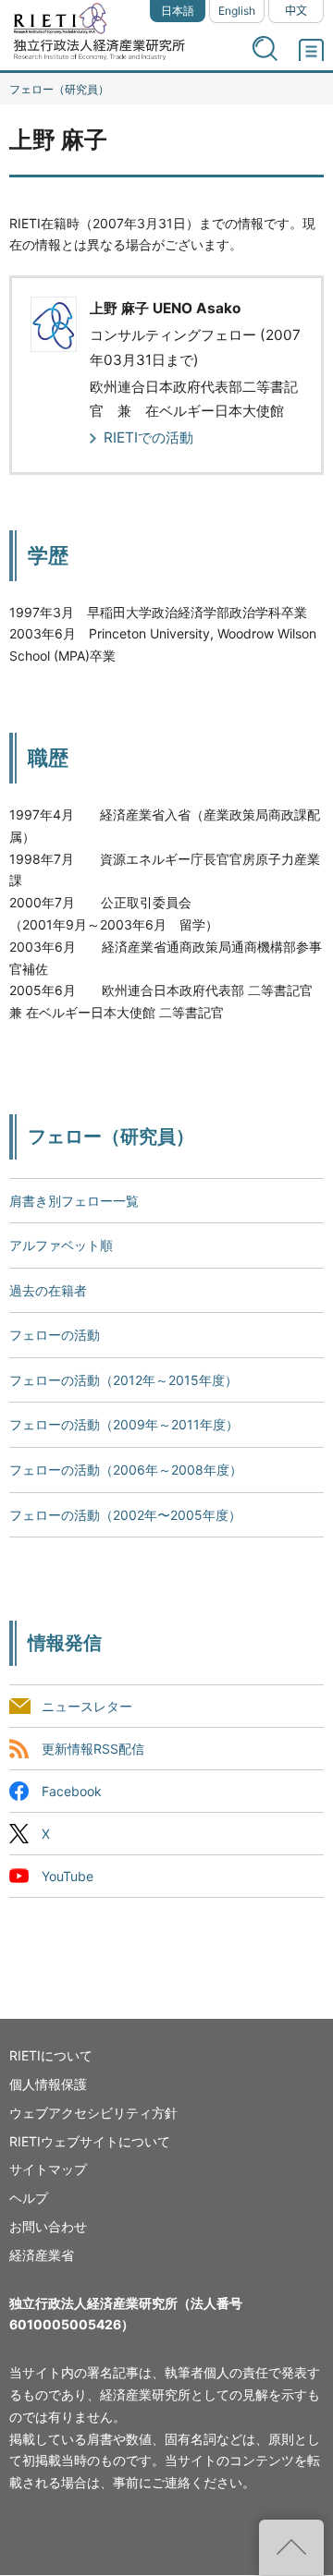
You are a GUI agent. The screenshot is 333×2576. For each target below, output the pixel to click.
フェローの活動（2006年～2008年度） (126, 1470)
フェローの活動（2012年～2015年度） (123, 1380)
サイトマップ (48, 2169)
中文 (296, 11)
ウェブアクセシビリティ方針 (93, 2113)
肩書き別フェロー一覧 (74, 1201)
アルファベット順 (61, 1245)
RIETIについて (51, 2055)
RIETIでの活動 (148, 437)
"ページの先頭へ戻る (291, 2547)
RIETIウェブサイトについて (90, 2141)
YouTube (68, 1876)
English (237, 11)
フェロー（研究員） (59, 89)
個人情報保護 (48, 2084)
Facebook (72, 1791)
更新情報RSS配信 (93, 1749)
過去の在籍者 (48, 1290)
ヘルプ (29, 2198)
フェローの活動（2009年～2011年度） (124, 1424)
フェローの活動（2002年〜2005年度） (125, 1515)
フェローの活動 (55, 1335)
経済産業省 (42, 2255)
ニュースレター (87, 1706)
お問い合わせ (48, 2226)
